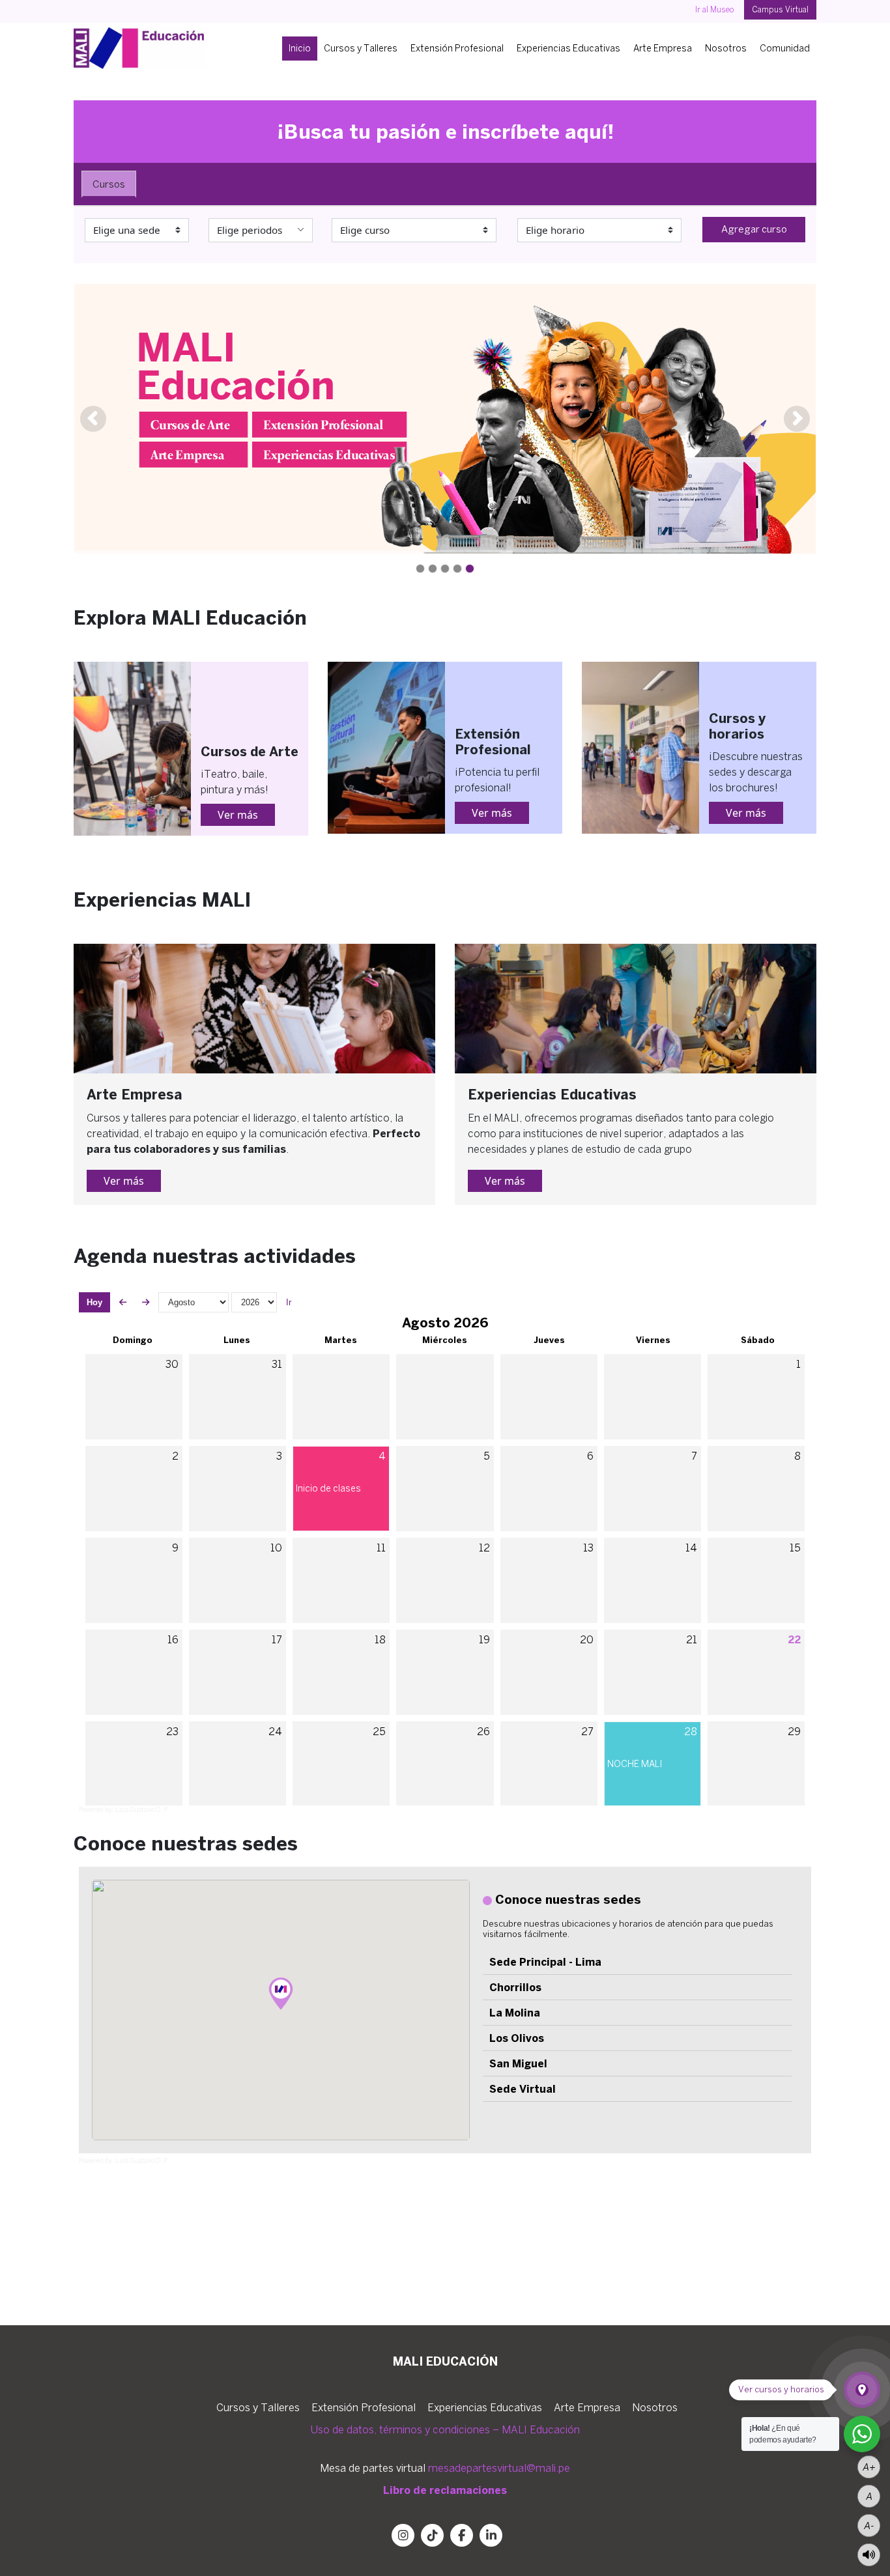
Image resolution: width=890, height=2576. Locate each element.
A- (869, 2525)
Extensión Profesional (457, 48)
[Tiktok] (432, 2535)
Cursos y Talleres (361, 48)
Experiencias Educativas (568, 48)
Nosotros (726, 48)
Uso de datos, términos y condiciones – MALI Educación (445, 2429)
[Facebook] (462, 2535)
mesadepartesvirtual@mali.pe (499, 2468)
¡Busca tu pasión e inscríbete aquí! (445, 131)
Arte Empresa (663, 48)
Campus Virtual (780, 9)
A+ (869, 2467)
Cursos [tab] (109, 184)
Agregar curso (754, 229)
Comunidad (785, 48)
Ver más (238, 815)
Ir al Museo (715, 9)
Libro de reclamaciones (445, 2490)
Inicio (300, 48)
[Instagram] (403, 2535)
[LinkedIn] (491, 2535)
